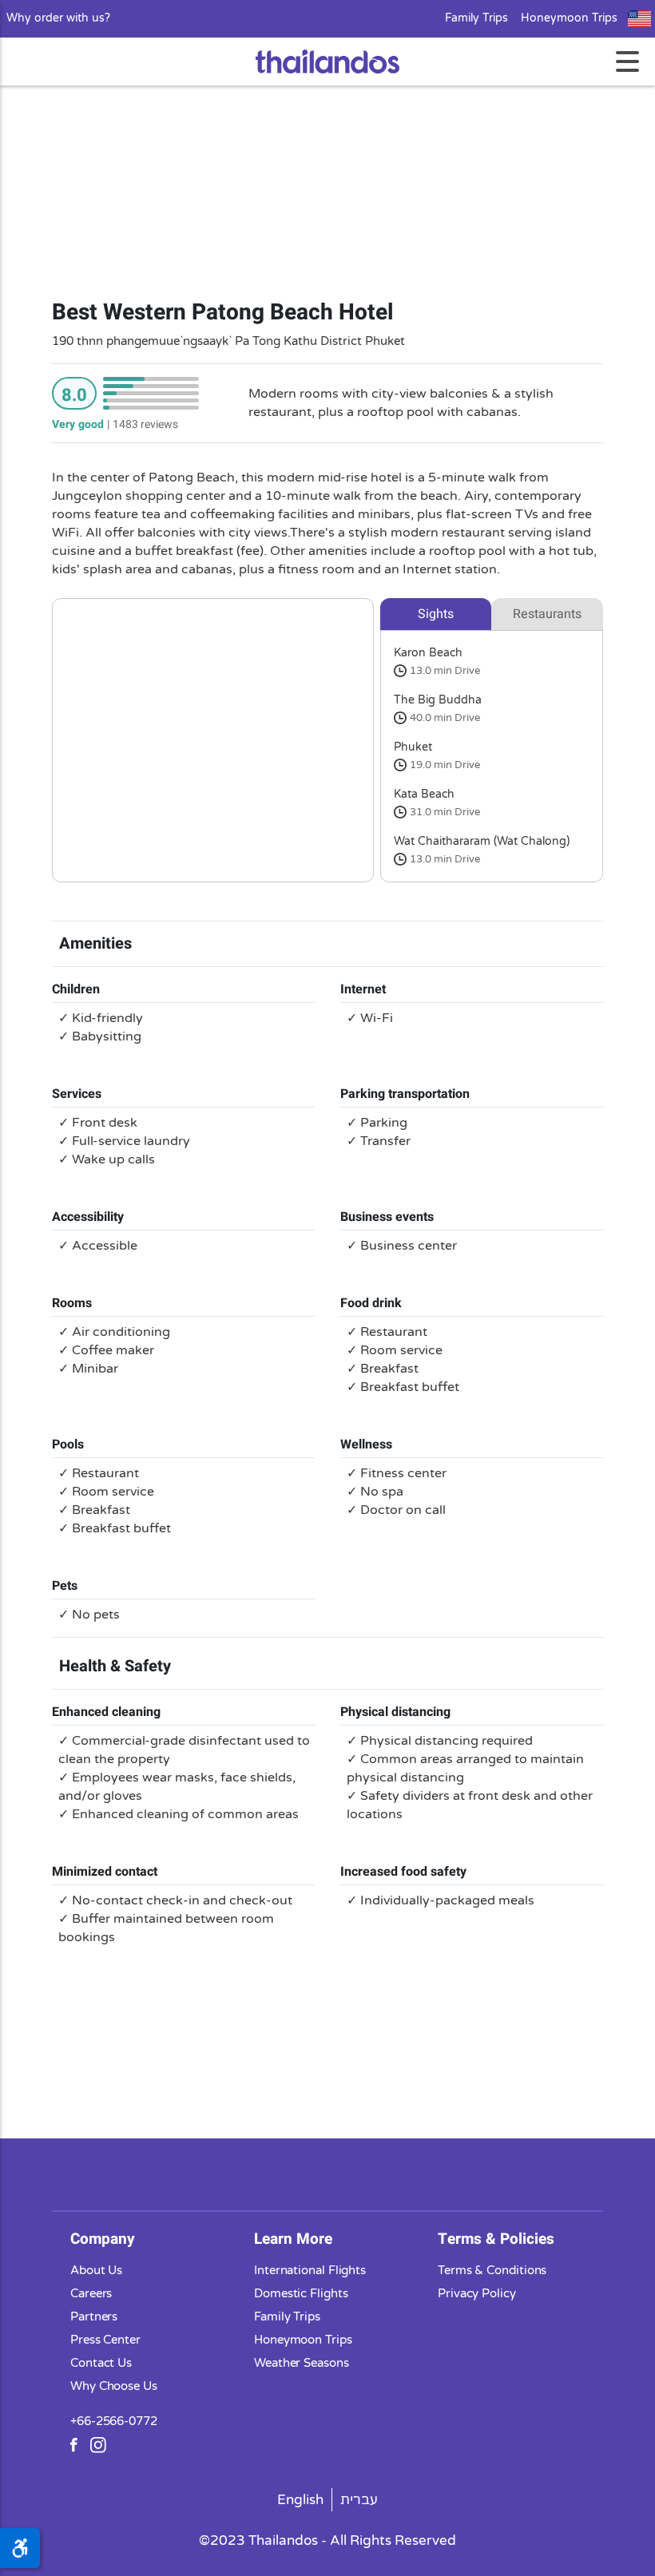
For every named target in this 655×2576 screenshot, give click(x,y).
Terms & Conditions (492, 2270)
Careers (91, 2293)
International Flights (310, 2270)
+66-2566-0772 (114, 2421)
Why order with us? (58, 18)
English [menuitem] (300, 2500)
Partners (94, 2316)
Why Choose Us (114, 2386)
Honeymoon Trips (569, 18)
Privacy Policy (477, 2293)
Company (103, 2239)
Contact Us (101, 2363)
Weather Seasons (302, 2363)
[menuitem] (301, 2500)
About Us (96, 2270)
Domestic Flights (301, 2293)
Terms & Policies (496, 2239)
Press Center (105, 2340)
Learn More (293, 2239)
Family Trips (476, 18)
